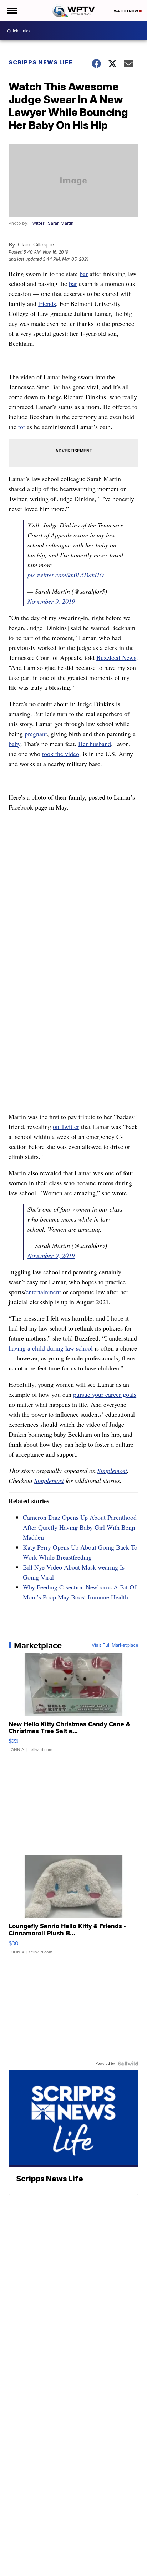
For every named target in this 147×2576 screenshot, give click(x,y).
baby (14, 744)
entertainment (43, 1292)
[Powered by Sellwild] (128, 2064)
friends (47, 303)
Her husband (95, 744)
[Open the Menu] (12, 11)
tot (22, 427)
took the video (61, 754)
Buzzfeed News (116, 657)
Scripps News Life (41, 62)
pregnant (36, 734)
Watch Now (126, 11)
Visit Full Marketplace (115, 1645)
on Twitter (66, 1126)
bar (84, 274)
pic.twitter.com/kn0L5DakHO (66, 575)
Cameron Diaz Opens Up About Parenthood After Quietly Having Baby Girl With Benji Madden (80, 1527)
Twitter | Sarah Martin (52, 223)
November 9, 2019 (51, 601)
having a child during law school (51, 1348)
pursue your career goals (105, 1394)
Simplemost (112, 1471)
